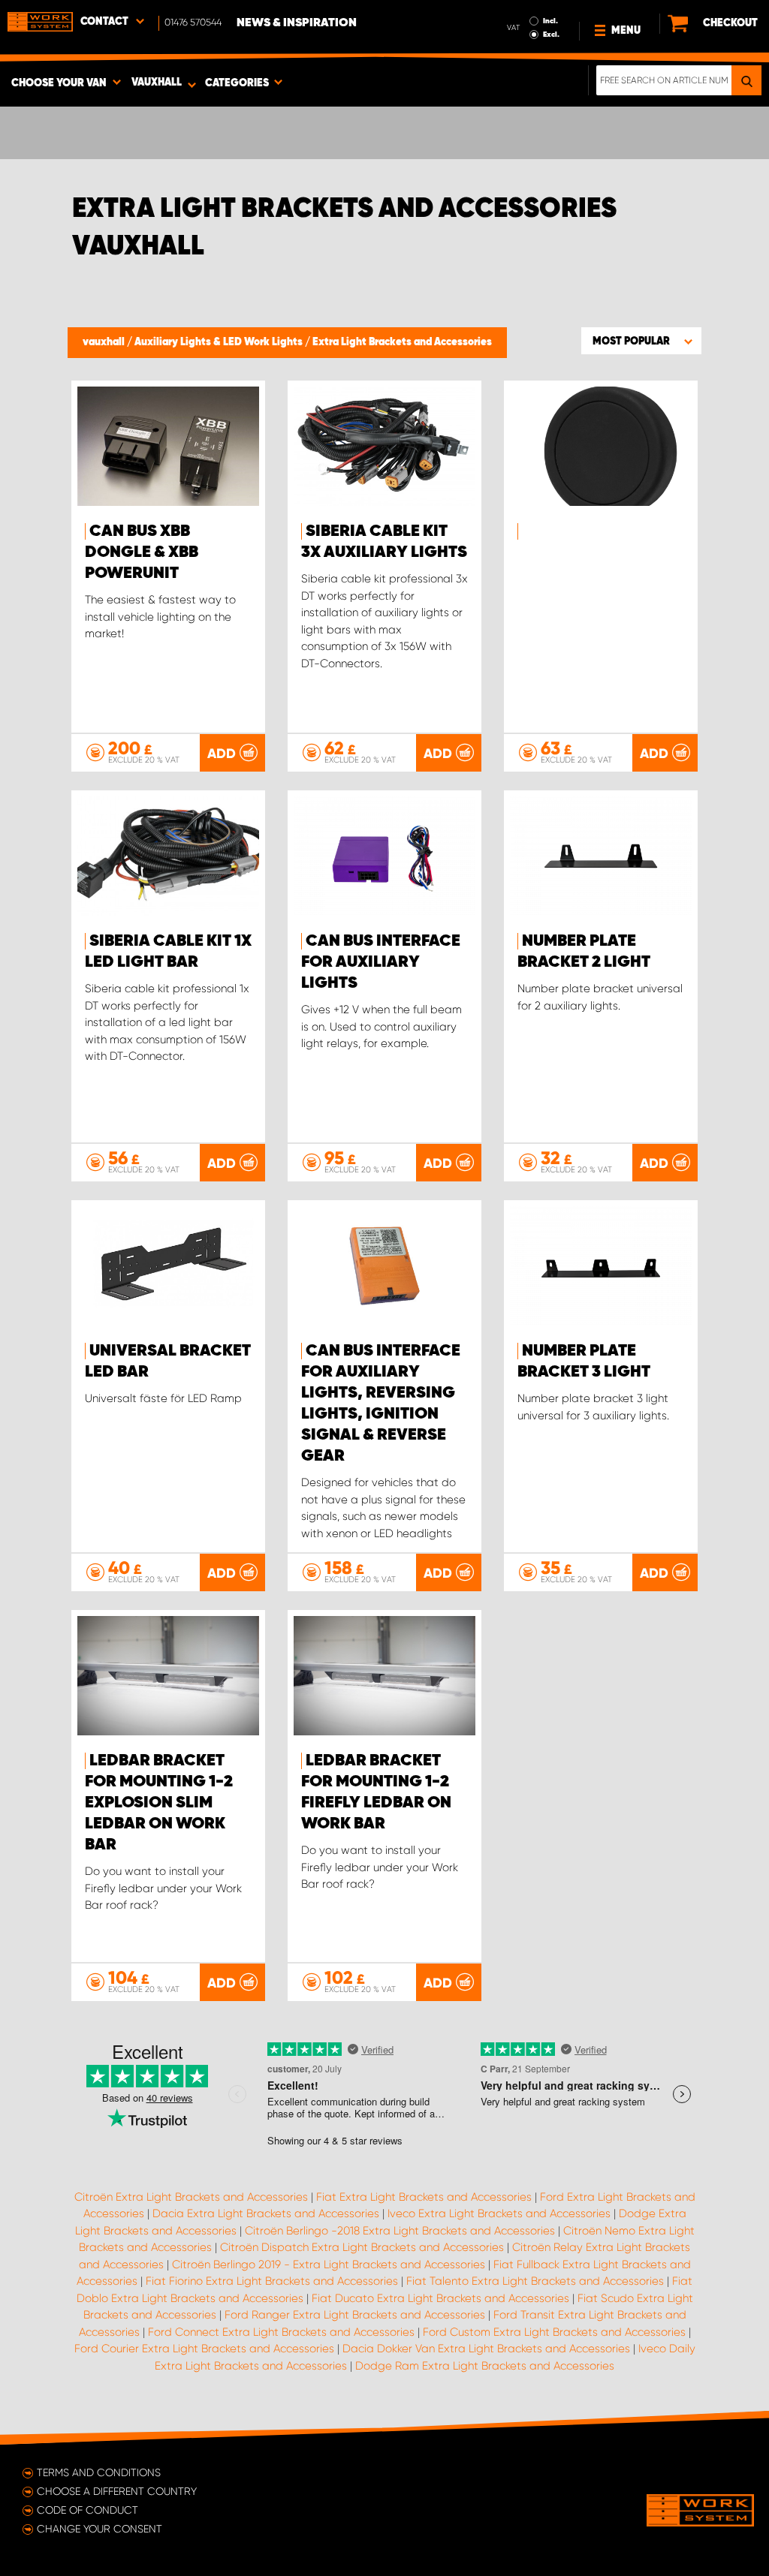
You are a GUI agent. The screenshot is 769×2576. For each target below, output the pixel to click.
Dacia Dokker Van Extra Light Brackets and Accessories (486, 2349)
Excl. (551, 35)
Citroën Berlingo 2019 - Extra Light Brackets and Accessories (329, 2265)
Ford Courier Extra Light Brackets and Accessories (204, 2349)
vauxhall (105, 342)
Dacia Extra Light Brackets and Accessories (266, 2213)
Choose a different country (117, 2491)
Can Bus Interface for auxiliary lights (381, 962)
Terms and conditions (99, 2472)
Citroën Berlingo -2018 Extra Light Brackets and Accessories (400, 2231)
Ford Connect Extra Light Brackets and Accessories (281, 2332)
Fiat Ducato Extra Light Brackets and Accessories (440, 2298)
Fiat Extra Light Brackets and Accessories (424, 2197)
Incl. (550, 21)
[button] (641, 341)
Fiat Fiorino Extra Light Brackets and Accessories (272, 2281)
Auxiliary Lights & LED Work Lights (220, 342)
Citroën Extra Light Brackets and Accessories (191, 2197)
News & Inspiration (297, 23)
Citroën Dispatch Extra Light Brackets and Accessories (362, 2247)
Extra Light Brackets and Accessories (402, 342)
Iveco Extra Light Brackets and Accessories (499, 2213)
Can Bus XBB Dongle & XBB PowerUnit (142, 552)
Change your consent (100, 2529)
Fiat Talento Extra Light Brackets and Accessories (535, 2281)
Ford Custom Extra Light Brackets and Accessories (554, 2332)
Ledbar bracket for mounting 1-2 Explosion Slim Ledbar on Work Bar (159, 1803)
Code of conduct (87, 2510)
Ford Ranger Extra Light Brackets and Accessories (355, 2315)
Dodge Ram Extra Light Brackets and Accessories (485, 2366)
